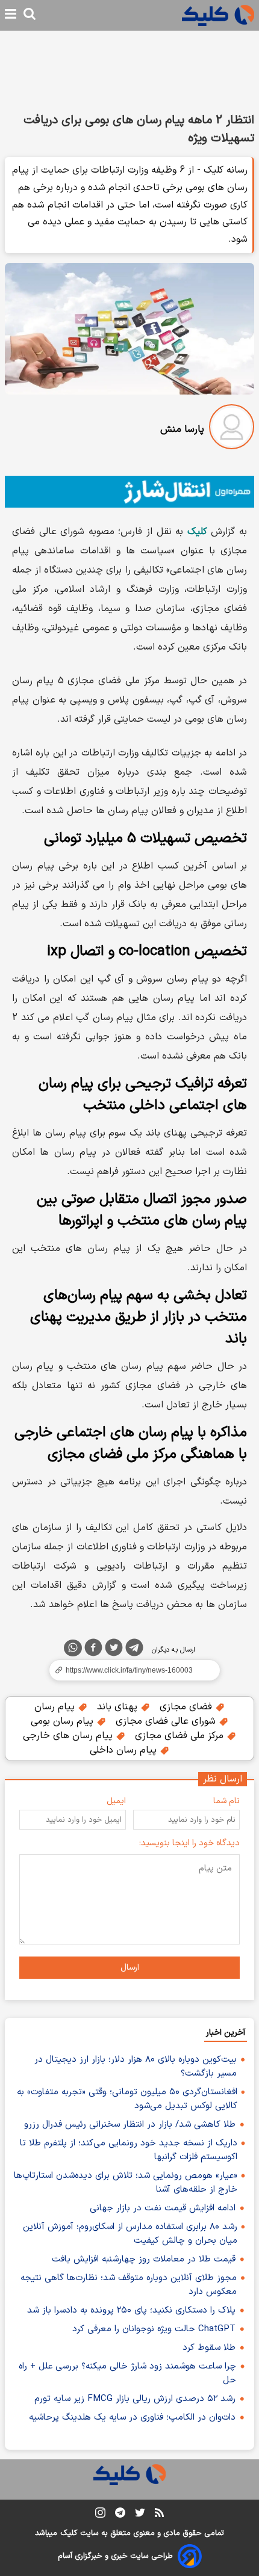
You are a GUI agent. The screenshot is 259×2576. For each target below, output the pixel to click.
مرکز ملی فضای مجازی (181, 1736)
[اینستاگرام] (100, 2515)
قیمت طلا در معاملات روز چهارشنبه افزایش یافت (144, 2259)
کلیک (69, 2533)
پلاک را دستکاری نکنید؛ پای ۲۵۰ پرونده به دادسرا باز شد (131, 2310)
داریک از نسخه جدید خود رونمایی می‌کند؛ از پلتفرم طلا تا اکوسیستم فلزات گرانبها (129, 2150)
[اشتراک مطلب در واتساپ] (73, 1648)
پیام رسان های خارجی (69, 1736)
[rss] (159, 2515)
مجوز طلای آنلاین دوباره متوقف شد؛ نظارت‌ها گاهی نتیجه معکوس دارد (129, 2285)
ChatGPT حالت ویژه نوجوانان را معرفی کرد (154, 2329)
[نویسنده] (232, 429)
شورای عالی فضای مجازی (167, 1721)
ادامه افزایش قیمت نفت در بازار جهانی (163, 2208)
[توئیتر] (114, 1650)
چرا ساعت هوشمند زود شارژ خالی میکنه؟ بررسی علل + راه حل (127, 2373)
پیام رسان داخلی (125, 1750)
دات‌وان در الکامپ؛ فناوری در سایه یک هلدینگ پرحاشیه (132, 2418)
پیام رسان (56, 1707)
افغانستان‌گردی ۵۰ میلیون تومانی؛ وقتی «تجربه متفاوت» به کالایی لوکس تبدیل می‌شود (127, 2099)
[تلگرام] (134, 1650)
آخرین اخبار (226, 2033)
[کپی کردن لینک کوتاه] (129, 1670)
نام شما (226, 1801)
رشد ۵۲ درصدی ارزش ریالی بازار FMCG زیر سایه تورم (135, 2399)
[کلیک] (218, 15)
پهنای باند (119, 1707)
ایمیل (116, 1801)
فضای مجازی (187, 1707)
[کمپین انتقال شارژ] (129, 492)
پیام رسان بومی (64, 1721)
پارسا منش (182, 429)
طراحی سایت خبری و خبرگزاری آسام (115, 2556)
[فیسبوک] (93, 1650)
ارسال (130, 1968)
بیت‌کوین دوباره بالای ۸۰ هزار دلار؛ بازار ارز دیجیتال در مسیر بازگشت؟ (136, 2067)
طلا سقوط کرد (209, 2348)
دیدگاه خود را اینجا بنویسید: (189, 1843)
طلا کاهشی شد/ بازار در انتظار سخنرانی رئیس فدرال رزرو (130, 2125)
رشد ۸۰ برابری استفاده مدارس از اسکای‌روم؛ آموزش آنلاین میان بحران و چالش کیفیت (130, 2234)
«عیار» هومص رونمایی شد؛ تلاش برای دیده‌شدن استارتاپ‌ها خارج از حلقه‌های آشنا (126, 2183)
